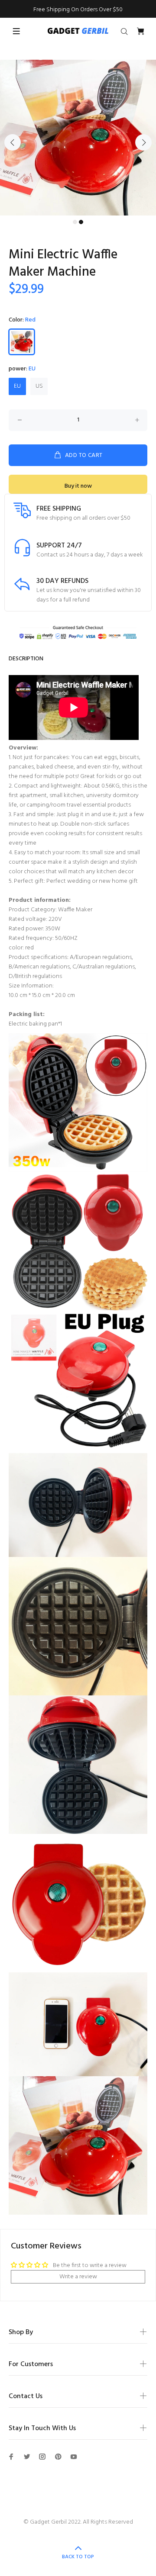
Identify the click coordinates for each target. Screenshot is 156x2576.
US (39, 386)
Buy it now (78, 486)
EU (17, 386)
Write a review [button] (78, 2277)
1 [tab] (75, 222)
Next (143, 142)
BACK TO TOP (78, 2557)
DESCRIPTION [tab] (26, 659)
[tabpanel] (78, 138)
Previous (13, 142)
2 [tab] (81, 222)
